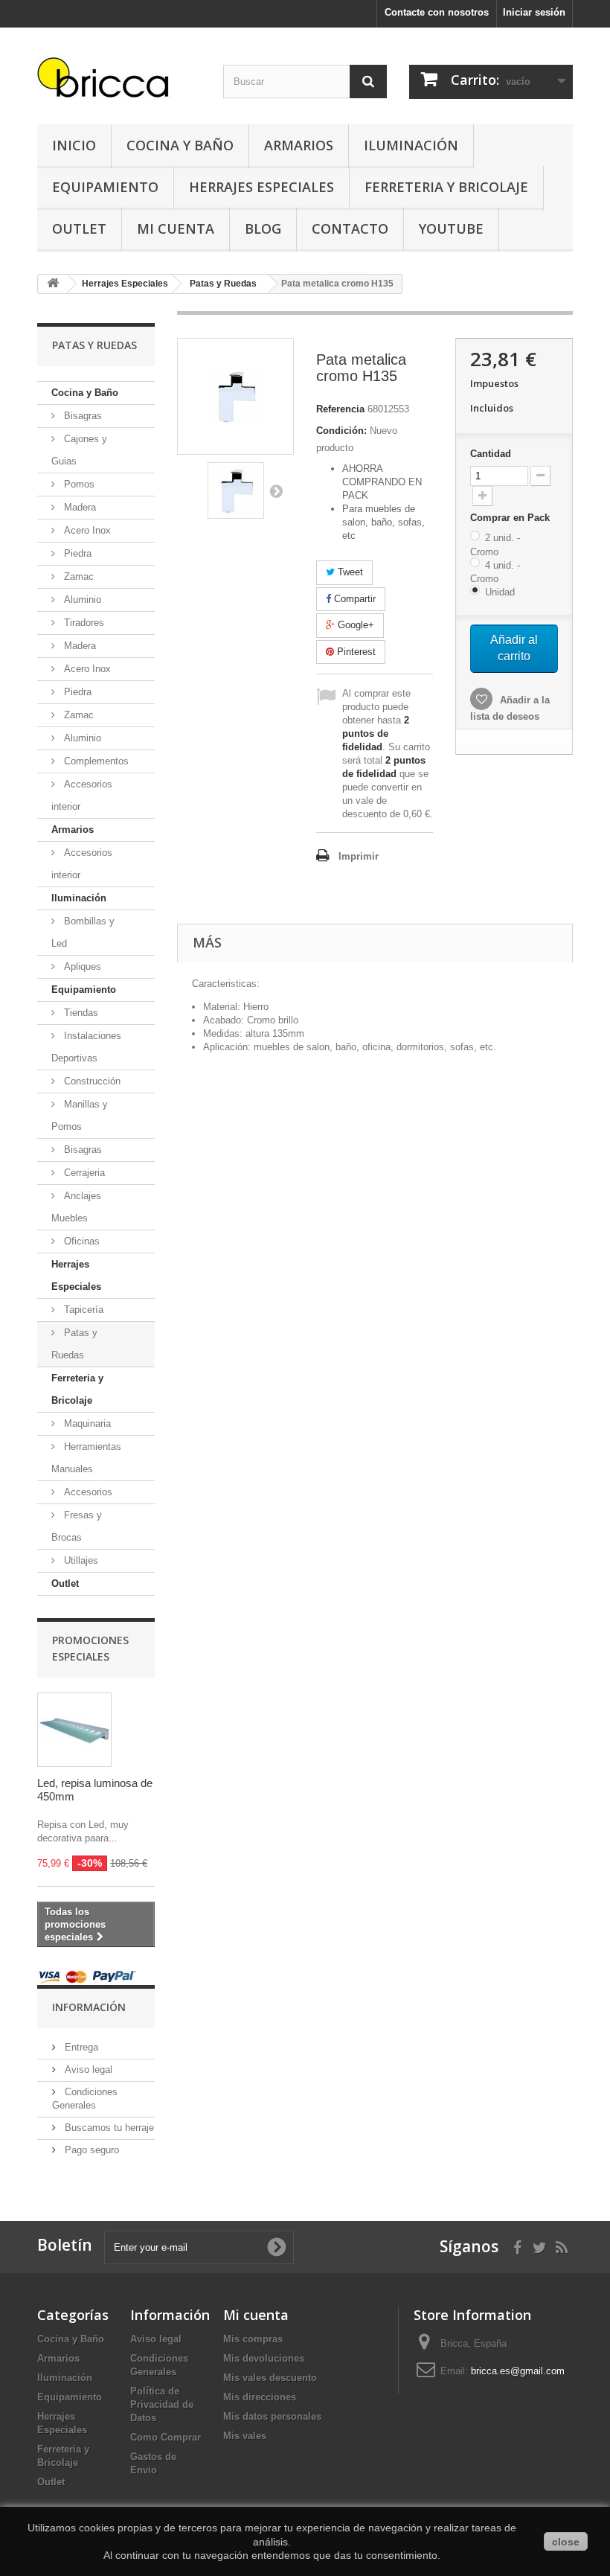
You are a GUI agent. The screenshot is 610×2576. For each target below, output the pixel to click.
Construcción (91, 1081)
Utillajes (80, 1560)
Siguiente (276, 490)
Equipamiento (105, 187)
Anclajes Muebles (76, 1207)
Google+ (354, 625)
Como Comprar (166, 2437)
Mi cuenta (256, 2315)
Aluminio (81, 600)
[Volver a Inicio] (53, 284)
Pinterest (355, 652)
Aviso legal (87, 2070)
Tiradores (83, 623)
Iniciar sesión (534, 12)
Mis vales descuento (270, 2378)
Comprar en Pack (511, 518)
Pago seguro (90, 2150)
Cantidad (491, 454)
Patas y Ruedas (74, 1344)
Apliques (81, 966)
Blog (263, 228)
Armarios (299, 145)
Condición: (341, 431)
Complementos (95, 761)
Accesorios (87, 1492)
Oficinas (80, 1241)
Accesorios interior (82, 795)
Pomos (78, 484)
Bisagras (81, 416)
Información (89, 2007)
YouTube (451, 228)
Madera (78, 507)
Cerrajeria (83, 1173)
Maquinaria (86, 1423)
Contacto (350, 228)
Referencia (340, 409)
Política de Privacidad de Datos (162, 2404)
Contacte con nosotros (437, 12)
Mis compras (253, 2339)
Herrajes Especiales (261, 187)
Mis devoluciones (264, 2358)
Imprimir (359, 856)
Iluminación (411, 145)
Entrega (80, 2047)
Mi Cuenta (176, 228)
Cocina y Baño (180, 145)
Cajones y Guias (79, 450)
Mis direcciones (260, 2397)
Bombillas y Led (83, 932)
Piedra (76, 553)
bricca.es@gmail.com (518, 2371)
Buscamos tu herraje (108, 2128)
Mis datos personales (272, 2416)
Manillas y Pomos (80, 1115)
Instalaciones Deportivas (86, 1047)
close (566, 2542)
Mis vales (245, 2436)
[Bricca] (119, 82)
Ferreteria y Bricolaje (446, 187)
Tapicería (82, 1310)
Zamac (77, 576)
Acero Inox (86, 530)
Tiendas (80, 1013)
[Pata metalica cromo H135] (236, 490)
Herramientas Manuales (86, 1458)
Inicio (74, 145)
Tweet (349, 572)
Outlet (79, 228)
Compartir (353, 599)
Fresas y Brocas (77, 1526)
